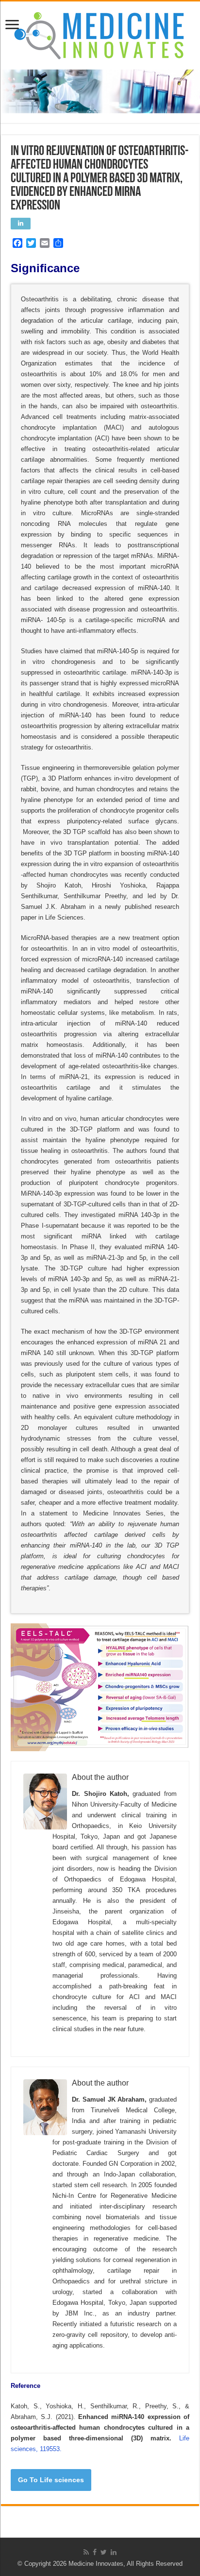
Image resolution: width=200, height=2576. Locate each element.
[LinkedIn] (114, 2552)
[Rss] (86, 2552)
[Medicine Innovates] (100, 34)
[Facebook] (95, 2552)
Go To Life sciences (51, 2480)
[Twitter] (104, 2552)
